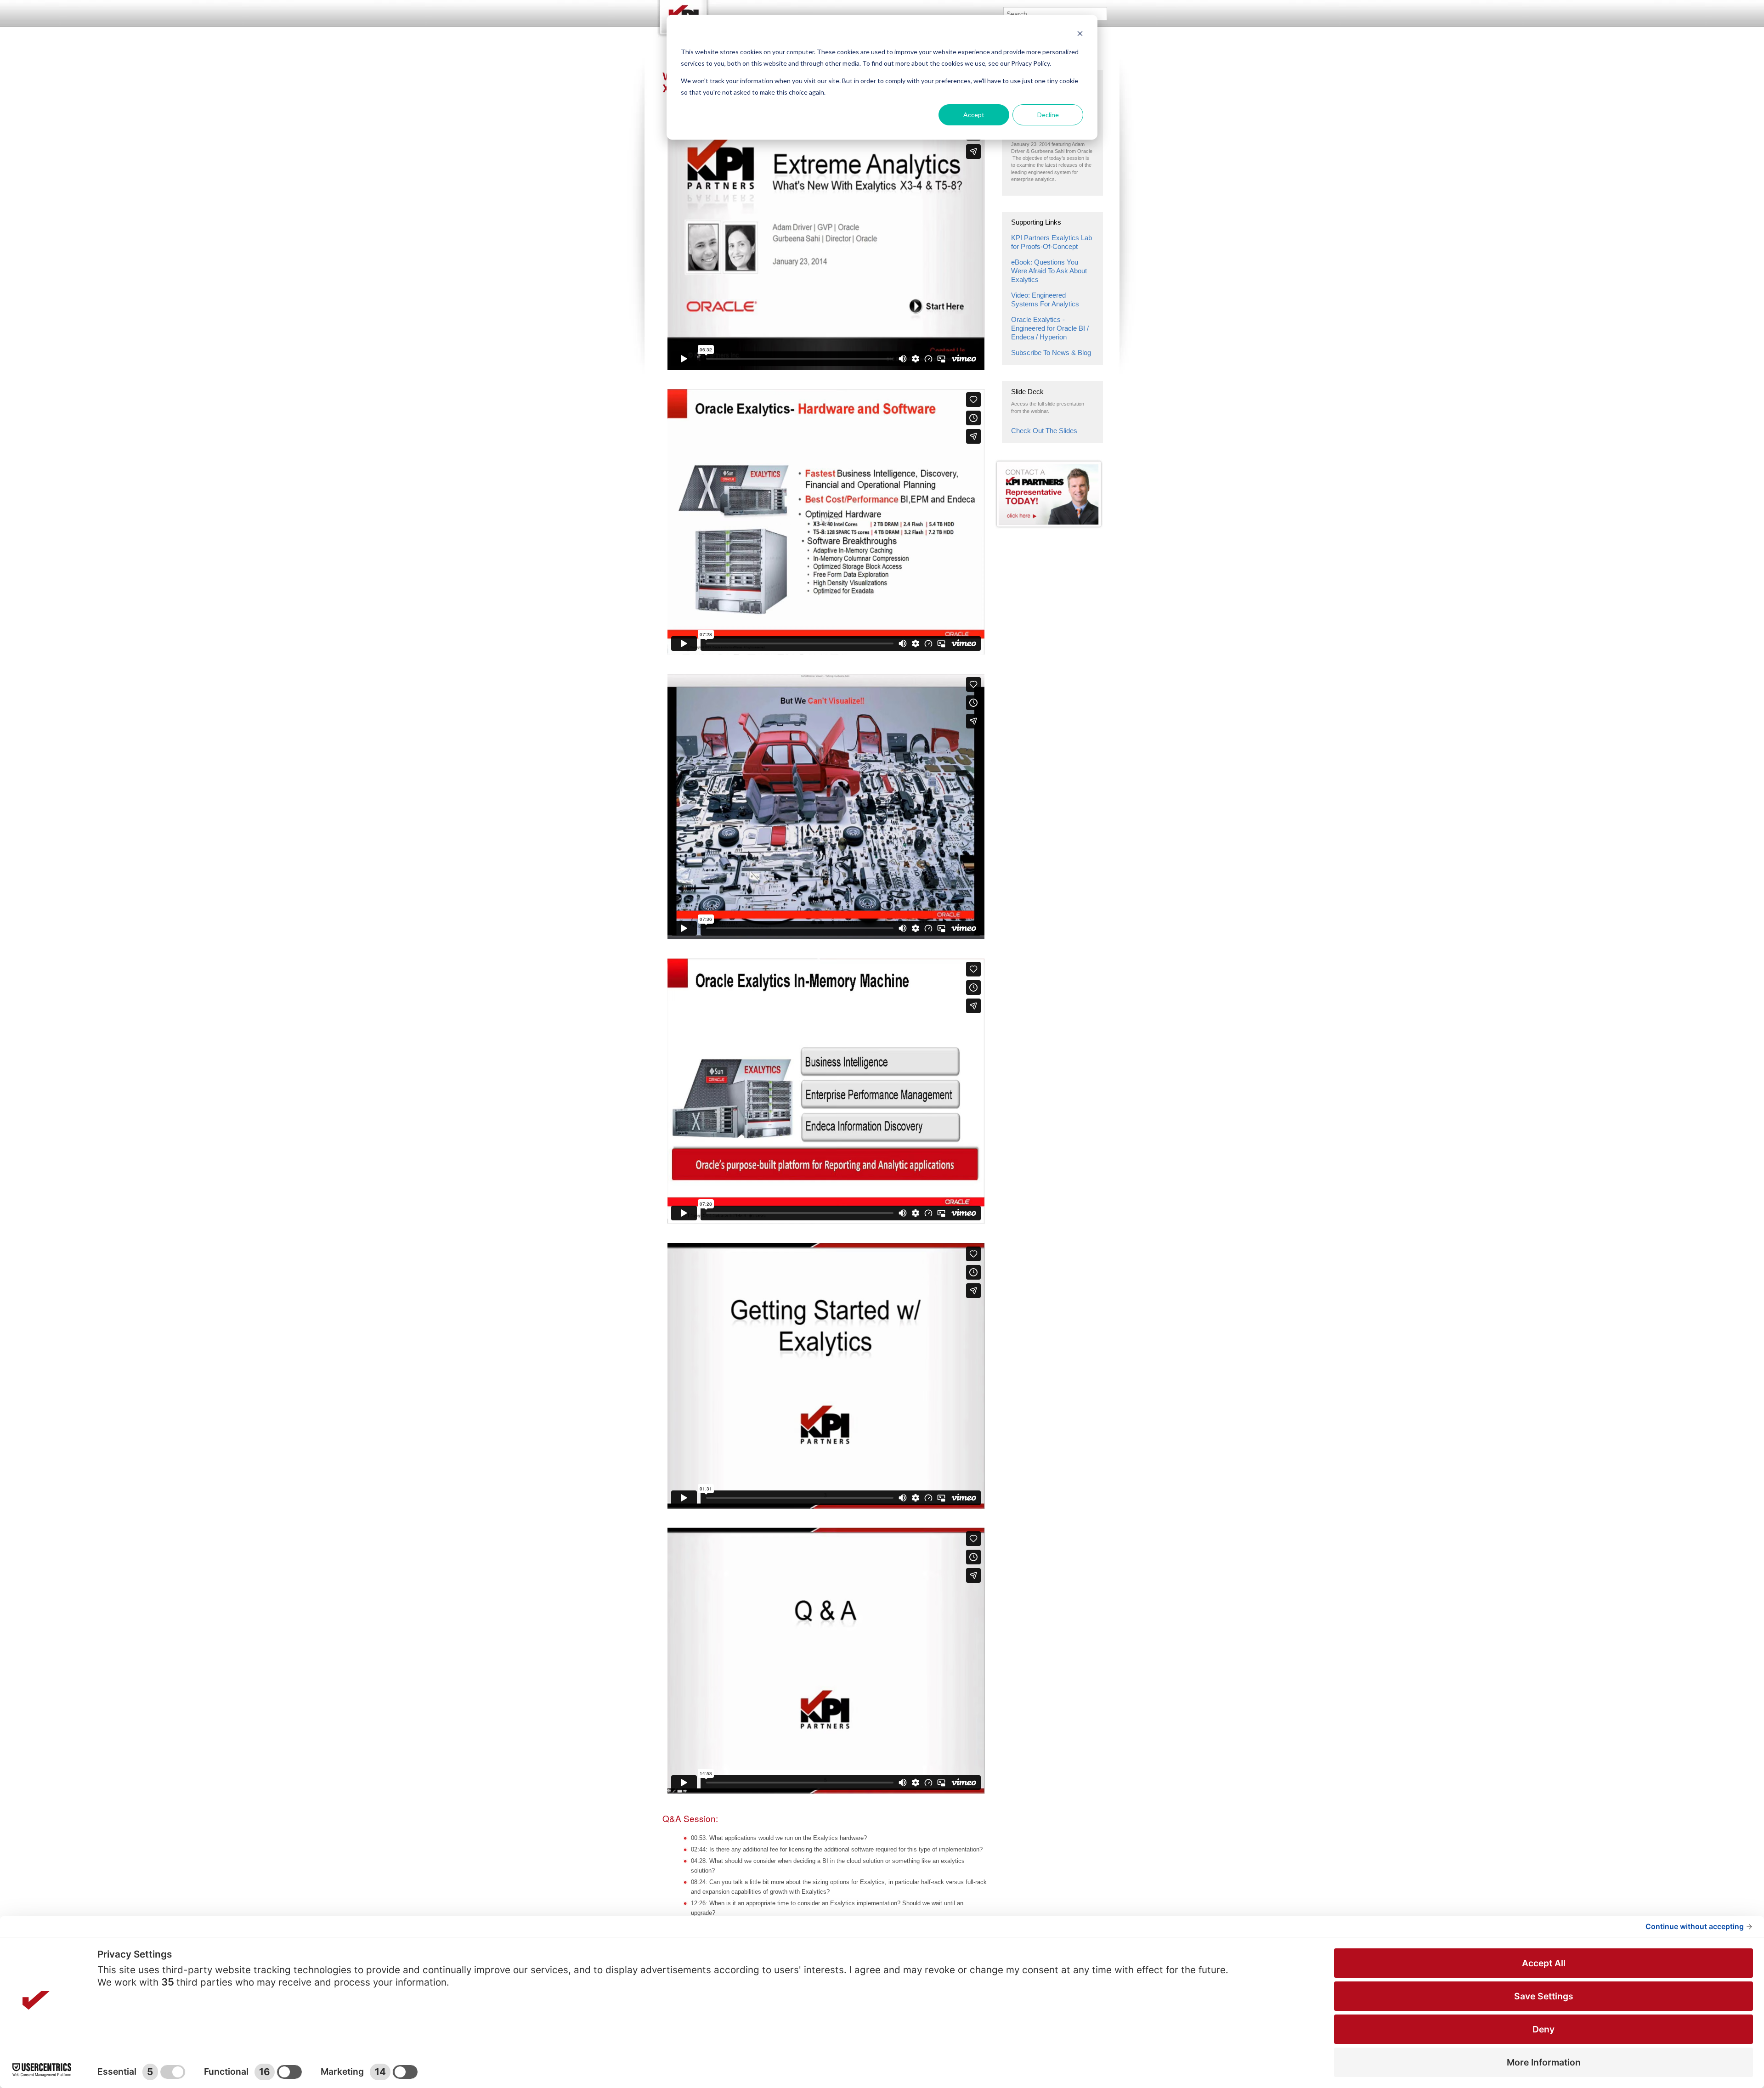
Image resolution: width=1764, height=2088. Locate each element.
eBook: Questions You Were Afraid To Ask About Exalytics (1049, 271)
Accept (974, 115)
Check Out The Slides (1044, 431)
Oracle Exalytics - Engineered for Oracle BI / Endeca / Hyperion (1050, 328)
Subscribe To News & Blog (1051, 353)
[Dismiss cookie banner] (1080, 35)
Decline (1048, 115)
